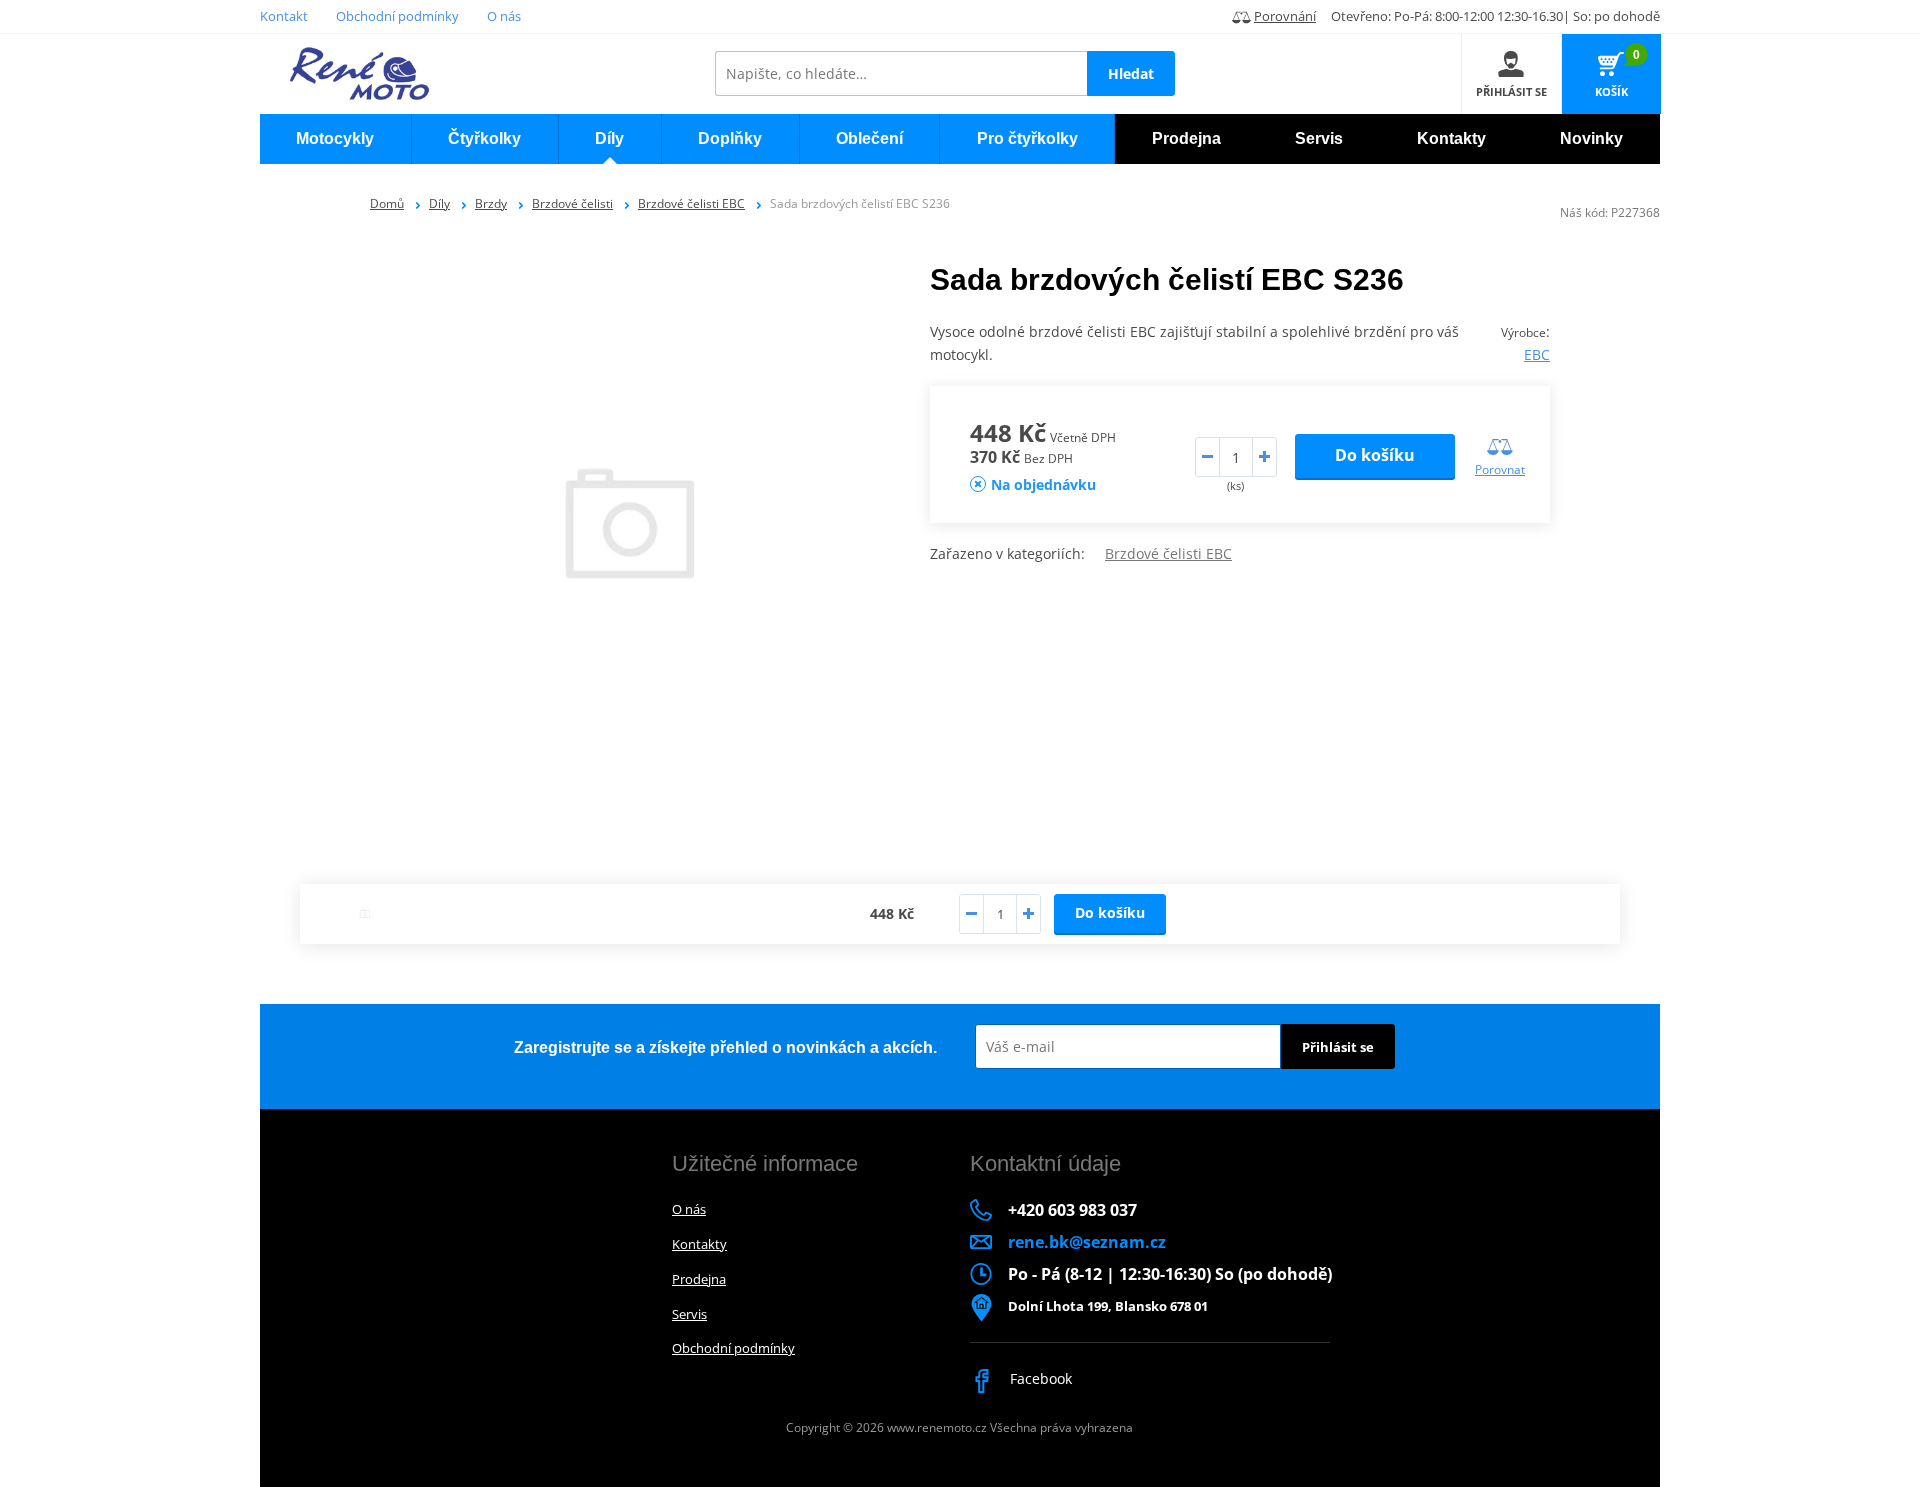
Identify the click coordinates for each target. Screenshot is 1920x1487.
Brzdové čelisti (572, 203)
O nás (504, 16)
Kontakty (699, 1244)
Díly (439, 203)
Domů (387, 203)
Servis (689, 1314)
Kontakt (284, 16)
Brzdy (491, 203)
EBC (1537, 354)
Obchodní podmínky (397, 16)
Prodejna (699, 1279)
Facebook (1039, 1378)
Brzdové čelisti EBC (691, 203)
